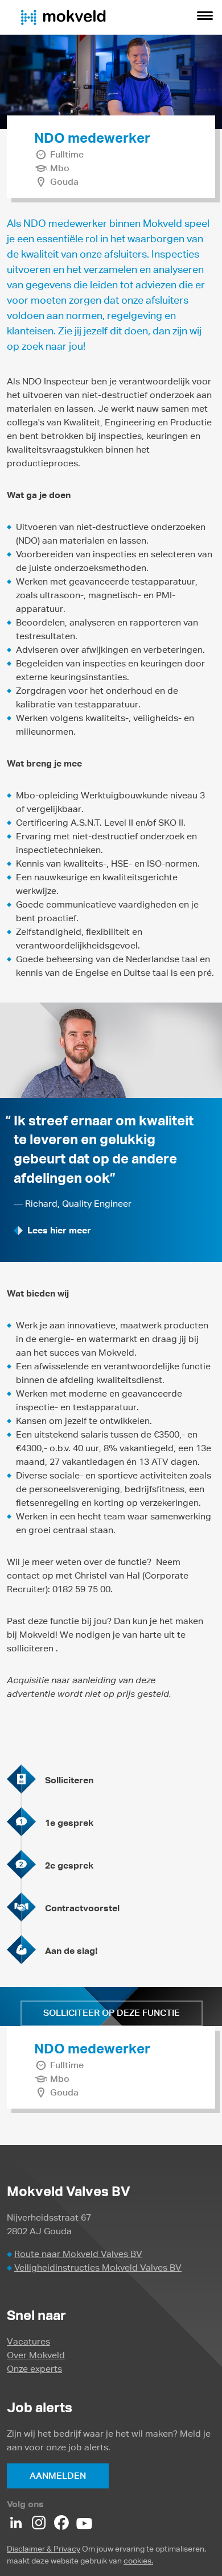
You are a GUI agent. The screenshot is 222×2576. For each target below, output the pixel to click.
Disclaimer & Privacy (44, 2549)
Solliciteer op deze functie (112, 2013)
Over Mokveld (36, 2355)
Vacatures (28, 2341)
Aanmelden (58, 2476)
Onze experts (34, 2369)
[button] (205, 17)
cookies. (138, 2561)
